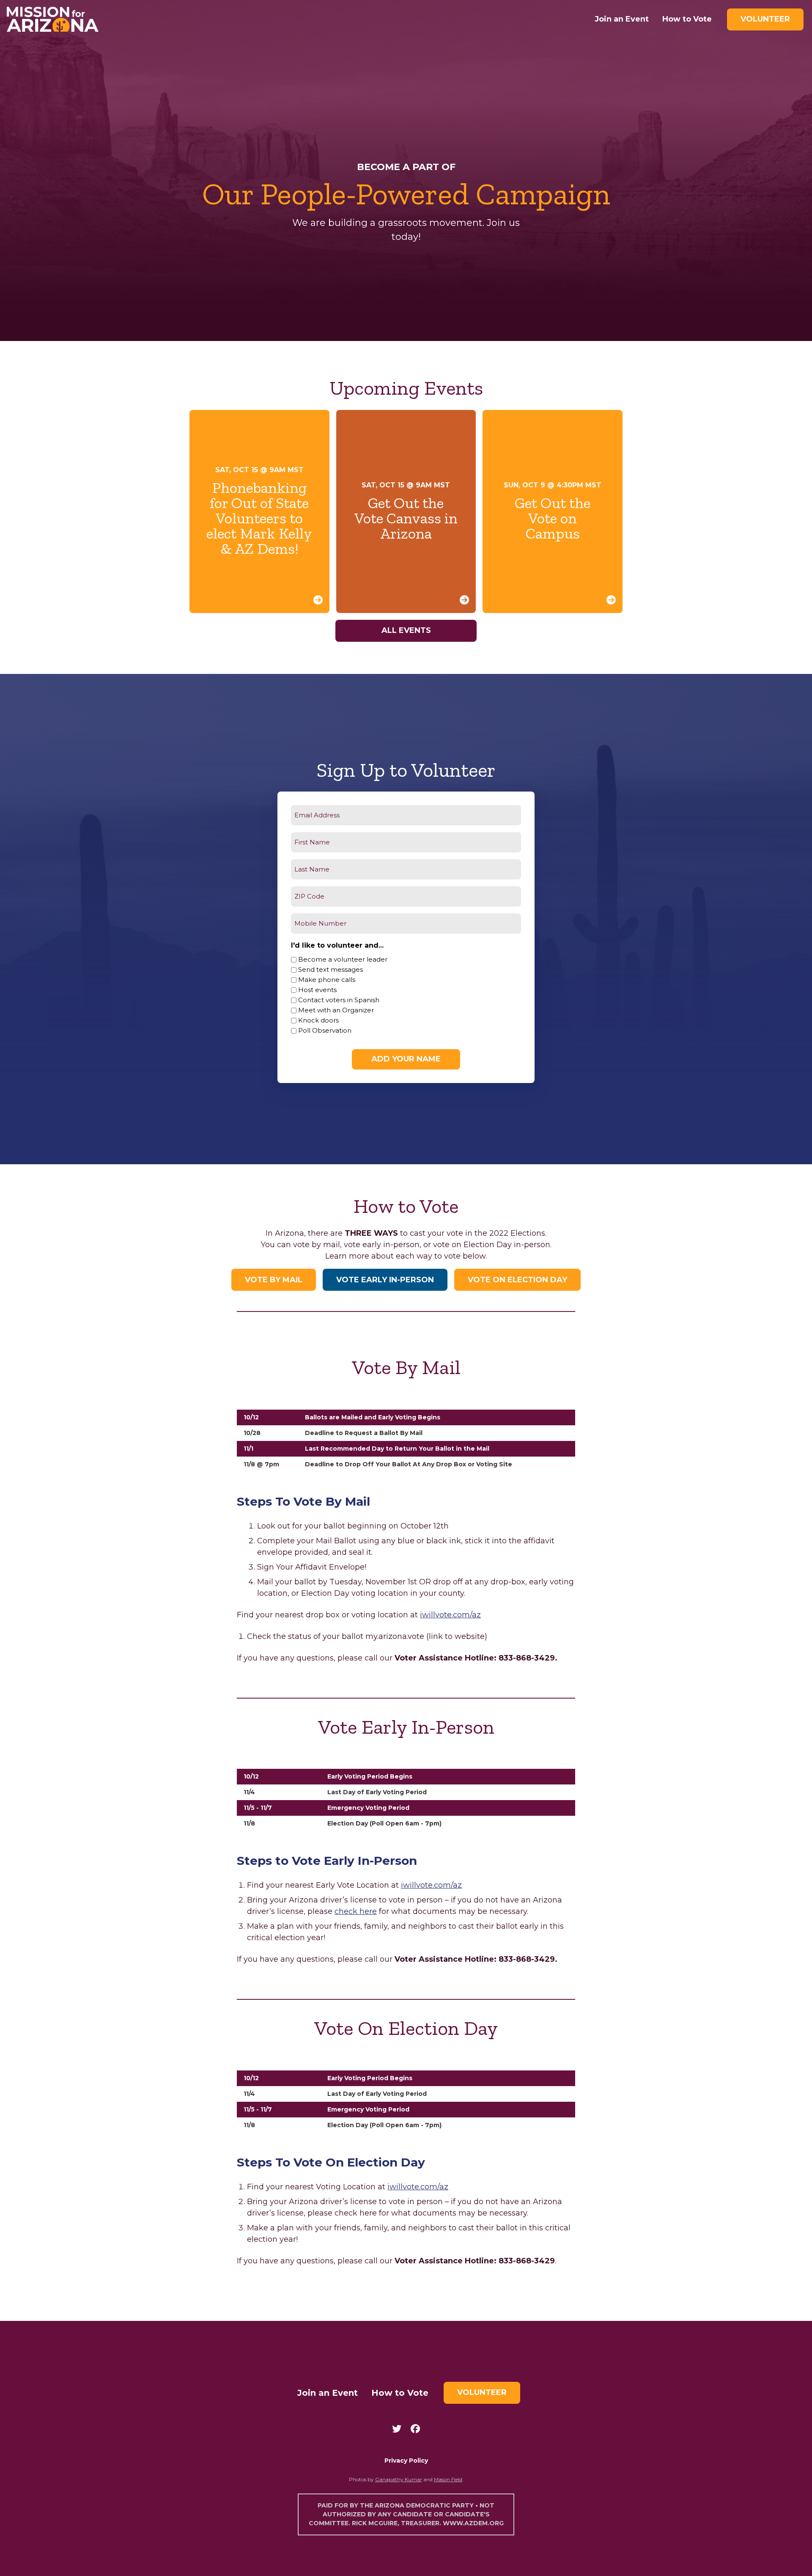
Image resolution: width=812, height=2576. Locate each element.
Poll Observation (325, 1030)
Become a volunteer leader (343, 959)
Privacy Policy (406, 2461)
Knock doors (318, 1020)
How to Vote (687, 19)
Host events (317, 990)
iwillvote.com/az (450, 1615)
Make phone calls (327, 980)
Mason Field (448, 2479)
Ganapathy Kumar (399, 2479)
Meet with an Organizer (336, 1010)
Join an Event (622, 19)
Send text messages (331, 969)
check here (356, 1911)
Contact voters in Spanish (339, 1000)
